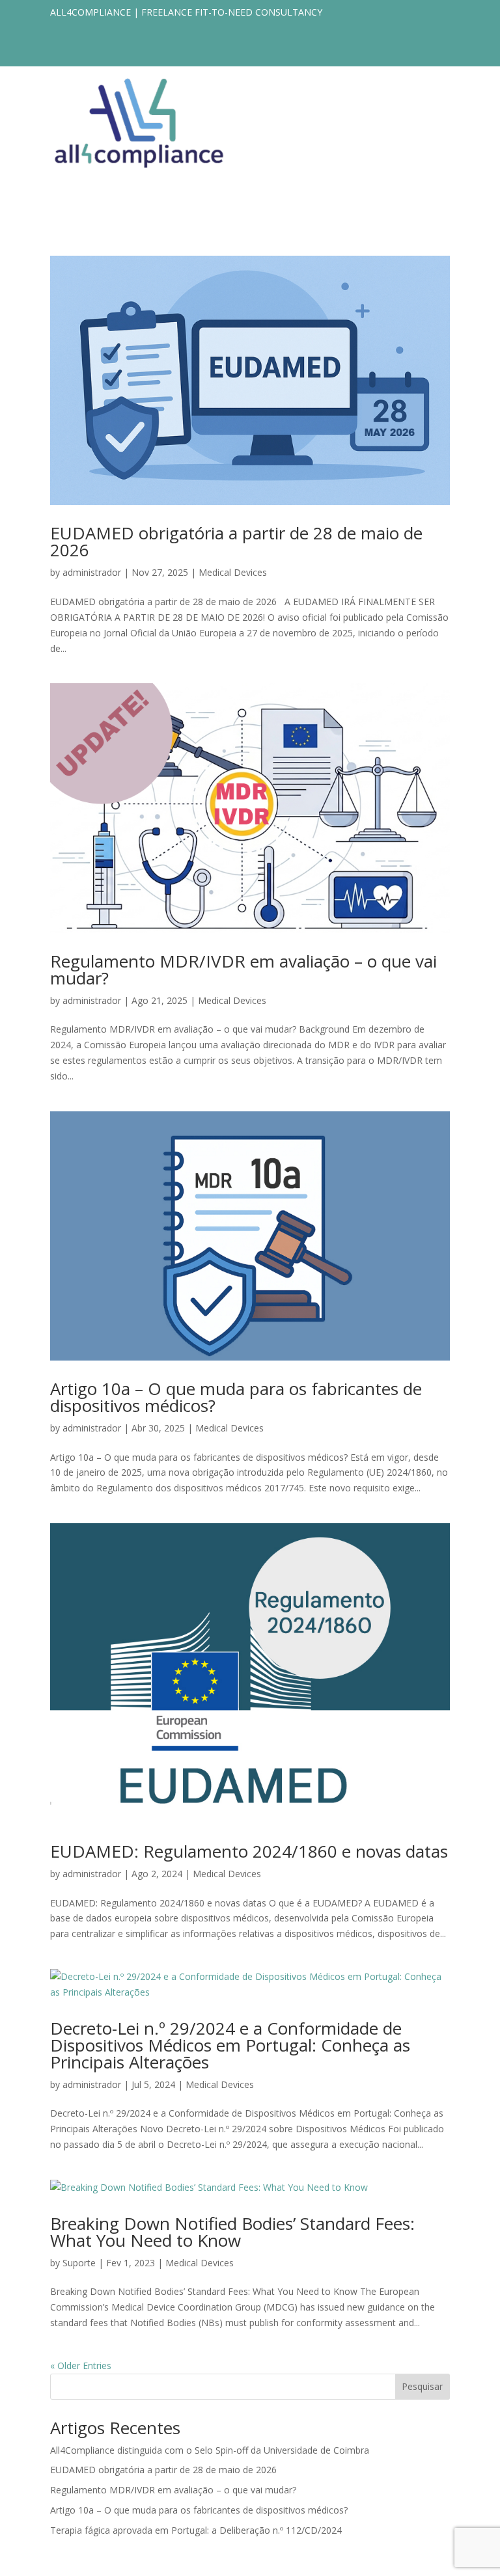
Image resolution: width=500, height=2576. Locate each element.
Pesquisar (422, 2386)
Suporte (79, 2263)
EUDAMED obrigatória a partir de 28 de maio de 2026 (236, 541)
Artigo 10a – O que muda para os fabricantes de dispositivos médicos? (236, 1397)
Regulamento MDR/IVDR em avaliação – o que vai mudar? (243, 969)
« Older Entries (81, 2366)
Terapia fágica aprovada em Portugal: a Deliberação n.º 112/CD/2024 (196, 2530)
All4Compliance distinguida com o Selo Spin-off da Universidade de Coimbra (210, 2450)
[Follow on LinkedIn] (413, 51)
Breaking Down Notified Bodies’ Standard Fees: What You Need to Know (232, 2232)
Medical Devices (233, 572)
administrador (92, 572)
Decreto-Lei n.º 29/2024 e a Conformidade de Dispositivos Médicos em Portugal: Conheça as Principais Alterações (230, 2045)
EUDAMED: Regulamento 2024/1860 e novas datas (249, 1851)
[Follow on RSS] (439, 51)
